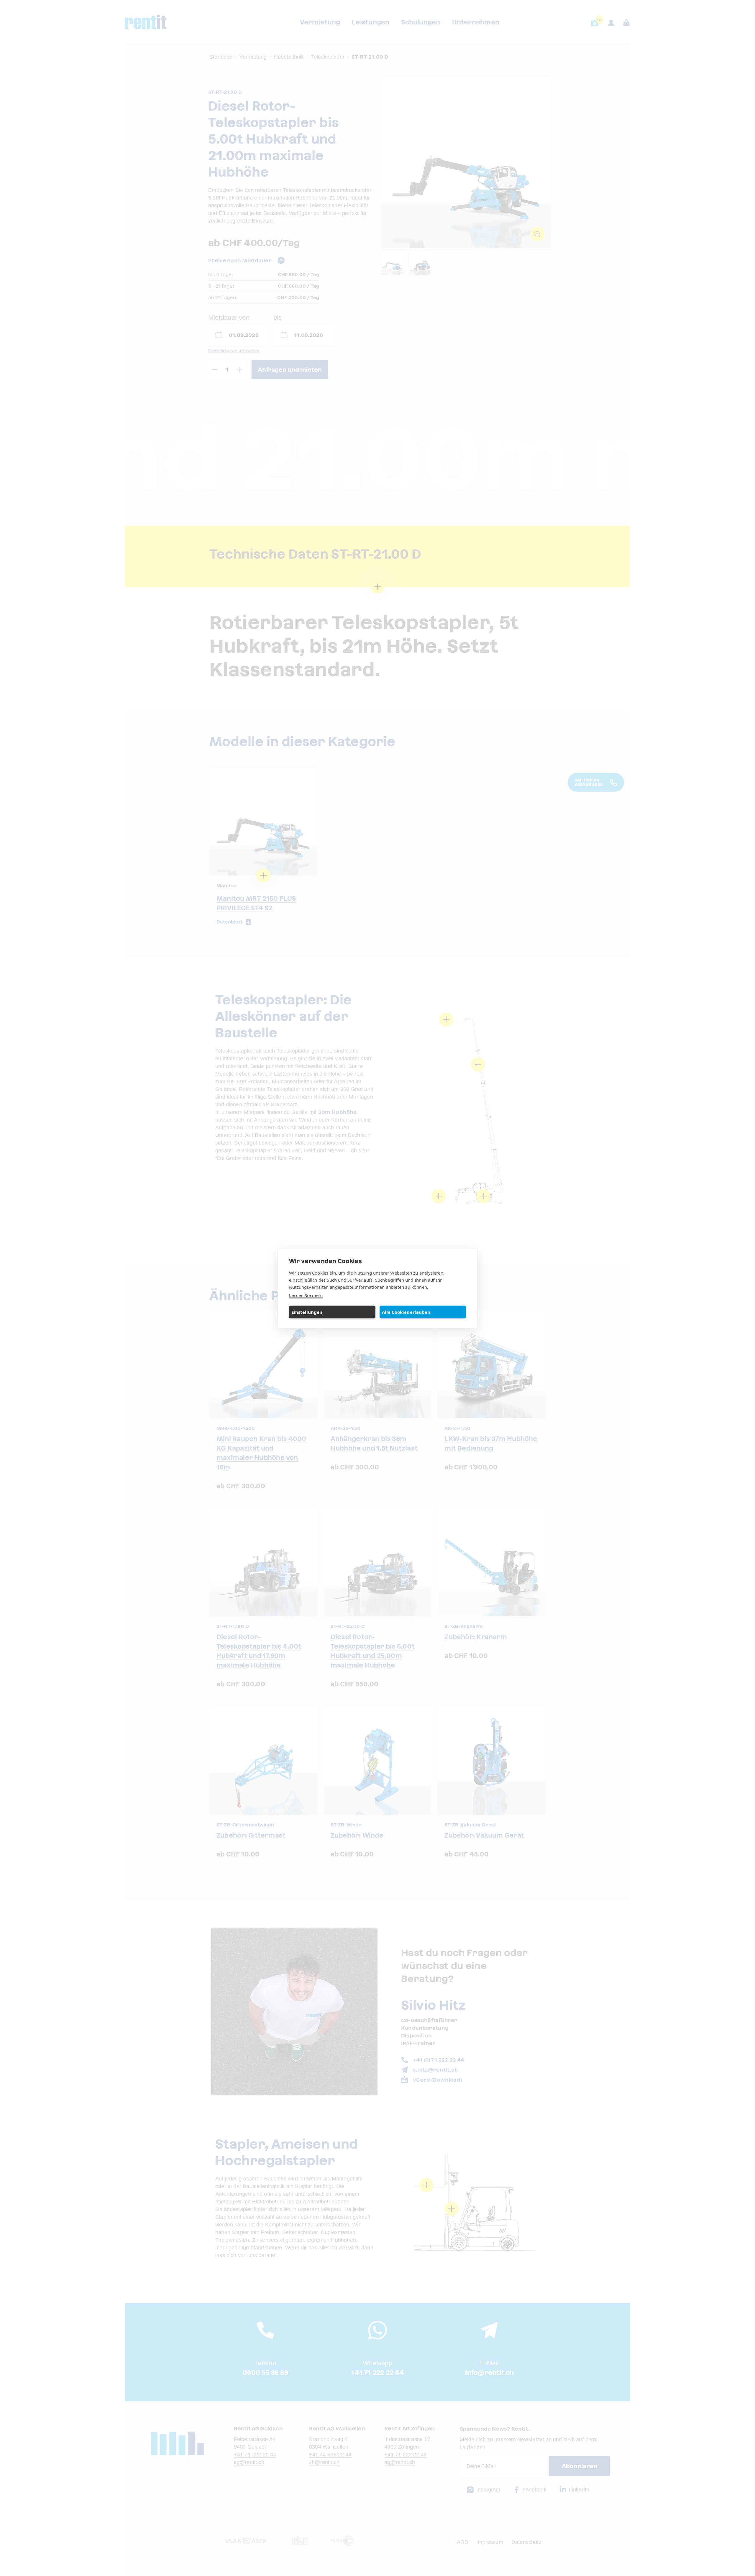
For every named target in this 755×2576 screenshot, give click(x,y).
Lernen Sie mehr (306, 1295)
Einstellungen (307, 1312)
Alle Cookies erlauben (406, 1312)
